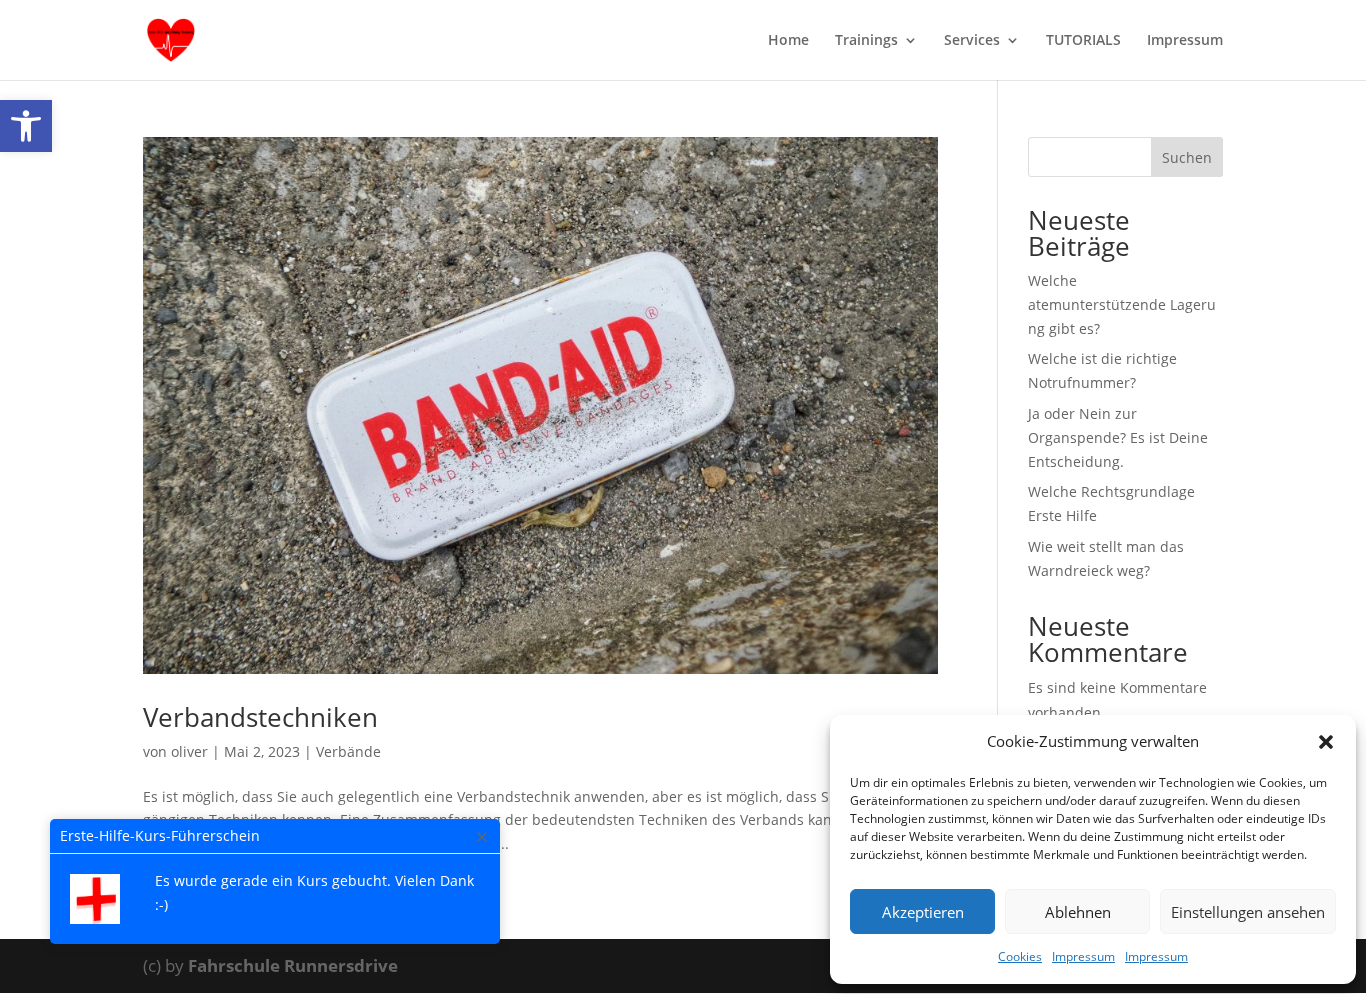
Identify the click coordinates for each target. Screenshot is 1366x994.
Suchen (1187, 157)
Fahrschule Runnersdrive (293, 965)
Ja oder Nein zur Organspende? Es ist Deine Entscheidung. (1118, 437)
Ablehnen (1078, 912)
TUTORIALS (1083, 41)
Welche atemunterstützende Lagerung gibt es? (1122, 304)
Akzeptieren (923, 912)
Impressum (1083, 956)
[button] (26, 126)
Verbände (348, 751)
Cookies (1020, 956)
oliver (189, 751)
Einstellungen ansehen (1248, 912)
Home (788, 41)
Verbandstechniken (260, 717)
